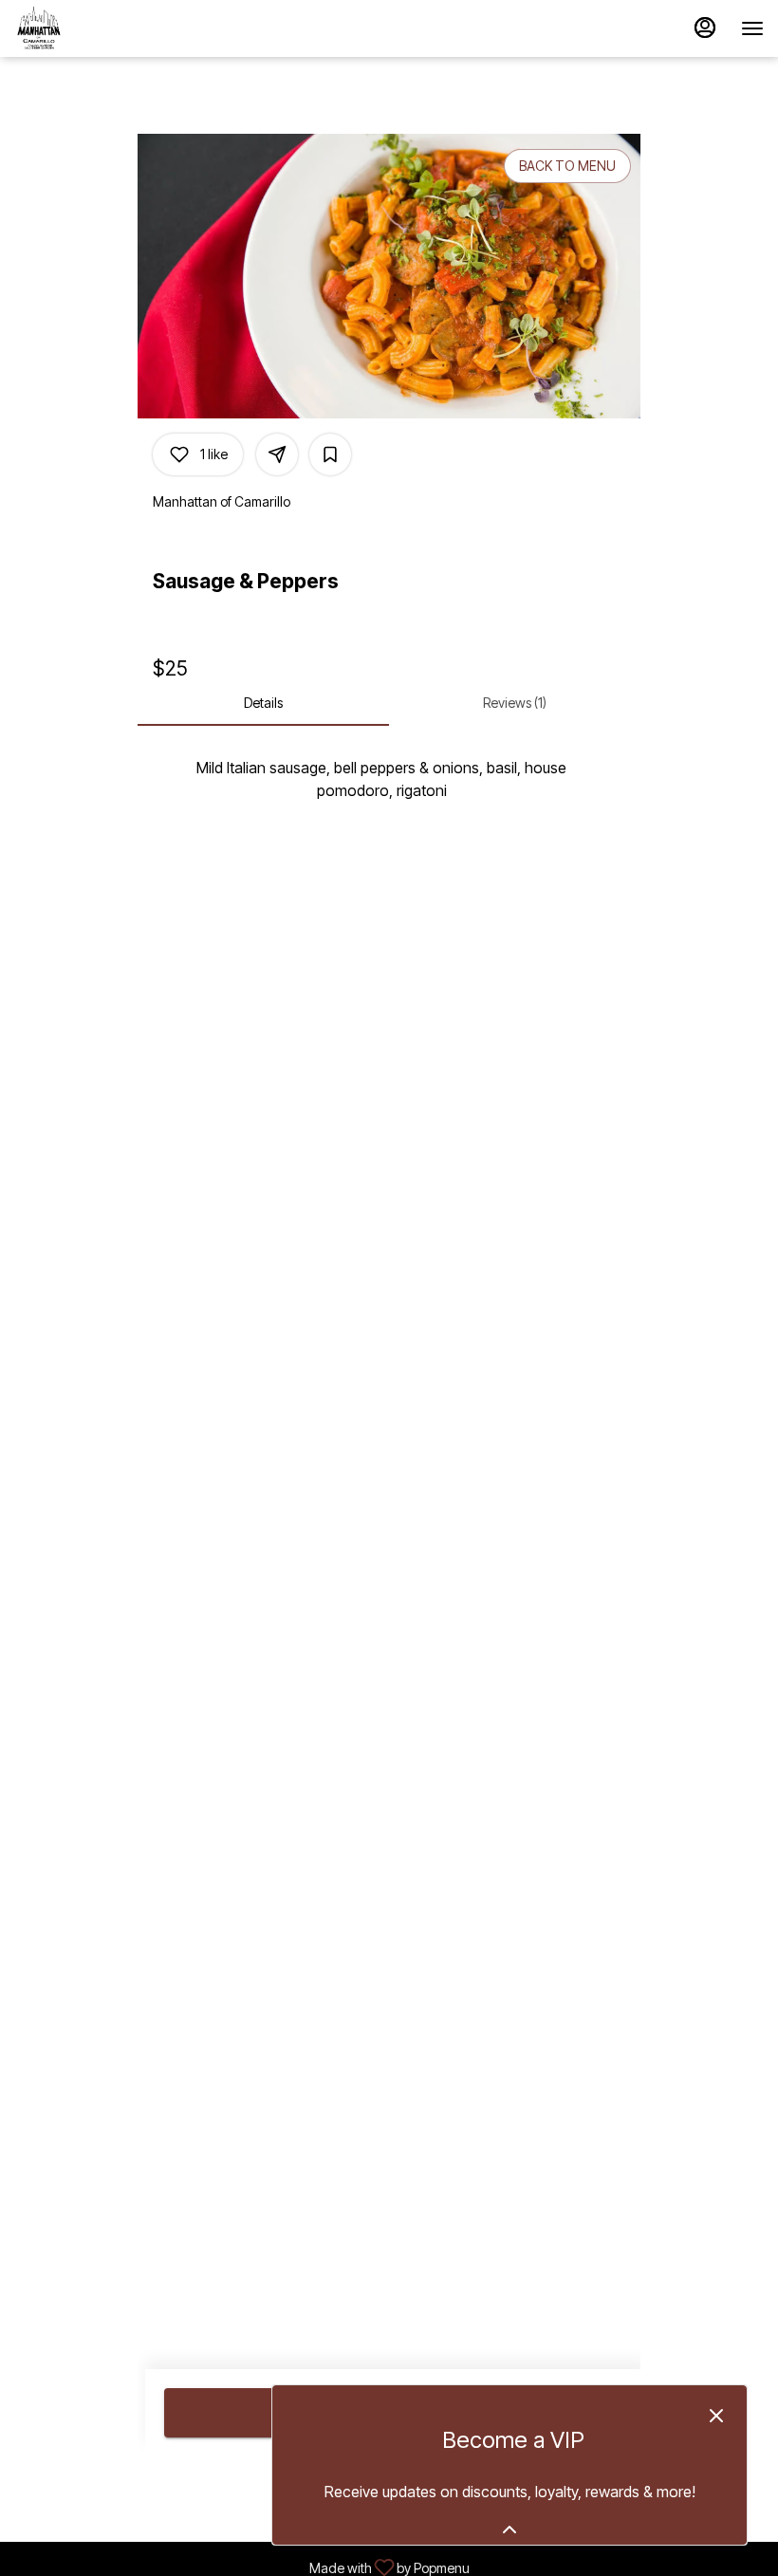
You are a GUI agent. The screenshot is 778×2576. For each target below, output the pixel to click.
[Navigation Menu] (752, 28)
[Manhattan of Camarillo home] (100, 28)
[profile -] (705, 28)
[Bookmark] (330, 454)
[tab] (263, 703)
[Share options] (277, 454)
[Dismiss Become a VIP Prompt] (716, 2416)
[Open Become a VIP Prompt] (509, 2530)
